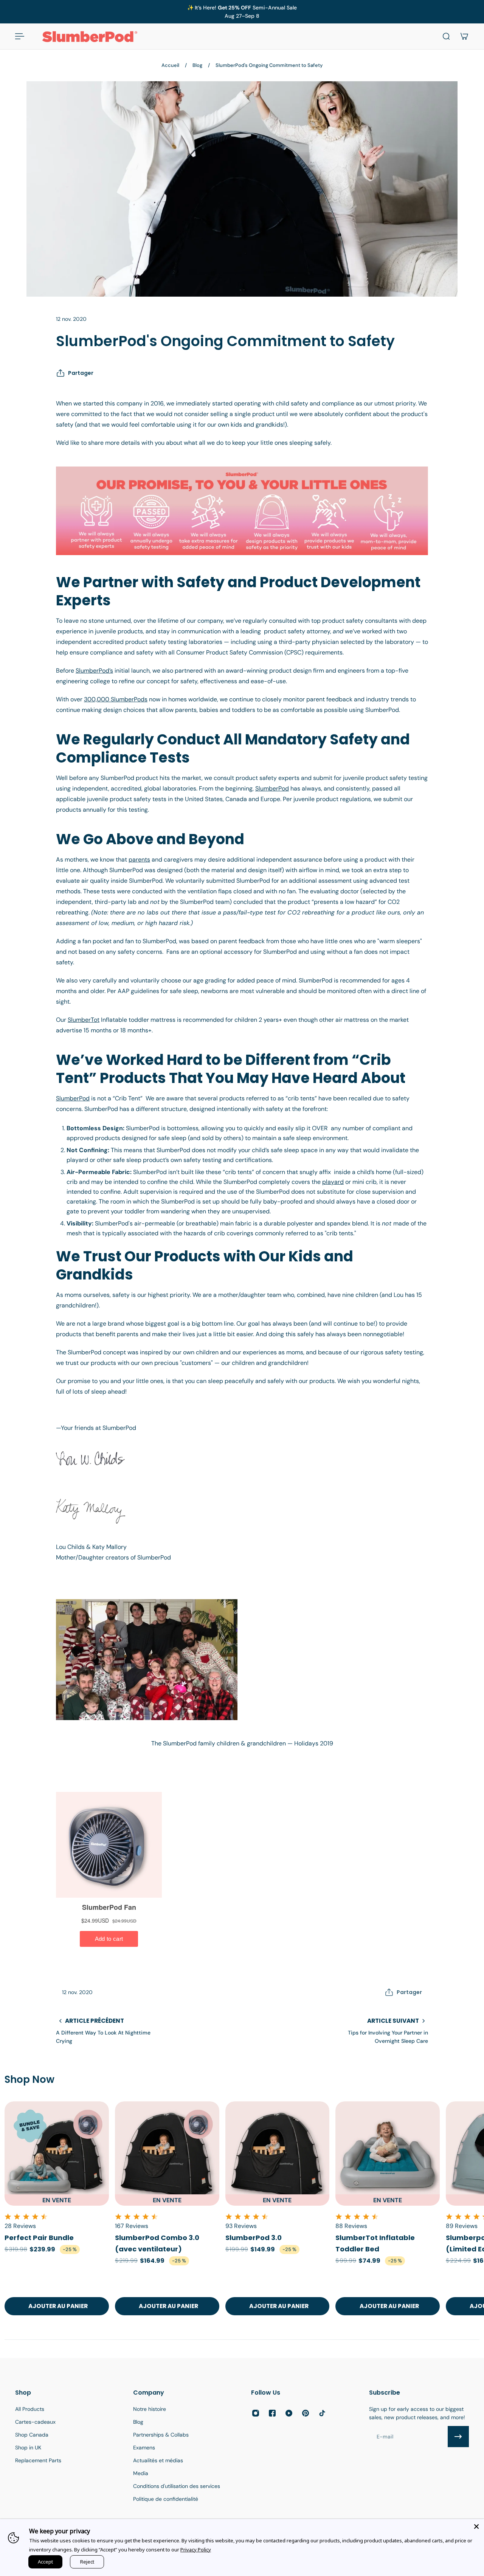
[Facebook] (272, 2413)
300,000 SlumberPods (116, 699)
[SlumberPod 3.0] (278, 2154)
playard (333, 1182)
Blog (197, 65)
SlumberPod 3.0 (254, 2238)
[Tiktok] (322, 2413)
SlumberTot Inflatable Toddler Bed (375, 2243)
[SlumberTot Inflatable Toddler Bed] (388, 2154)
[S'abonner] (458, 2437)
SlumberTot (84, 1020)
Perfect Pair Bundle (39, 2238)
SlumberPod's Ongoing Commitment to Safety (269, 65)
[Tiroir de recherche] (446, 36)
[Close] (476, 2526)
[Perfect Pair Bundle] (57, 2154)
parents (139, 859)
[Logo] (90, 36)
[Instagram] (256, 2413)
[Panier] (464, 36)
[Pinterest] (306, 2413)
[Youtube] (289, 2413)
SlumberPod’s (94, 671)
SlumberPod (272, 788)
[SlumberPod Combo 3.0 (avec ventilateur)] (167, 2154)
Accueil (170, 65)
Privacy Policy (196, 2550)
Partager (81, 373)
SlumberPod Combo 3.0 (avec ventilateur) (157, 2243)
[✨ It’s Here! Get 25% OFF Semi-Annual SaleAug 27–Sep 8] (242, 12)
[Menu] (20, 36)
